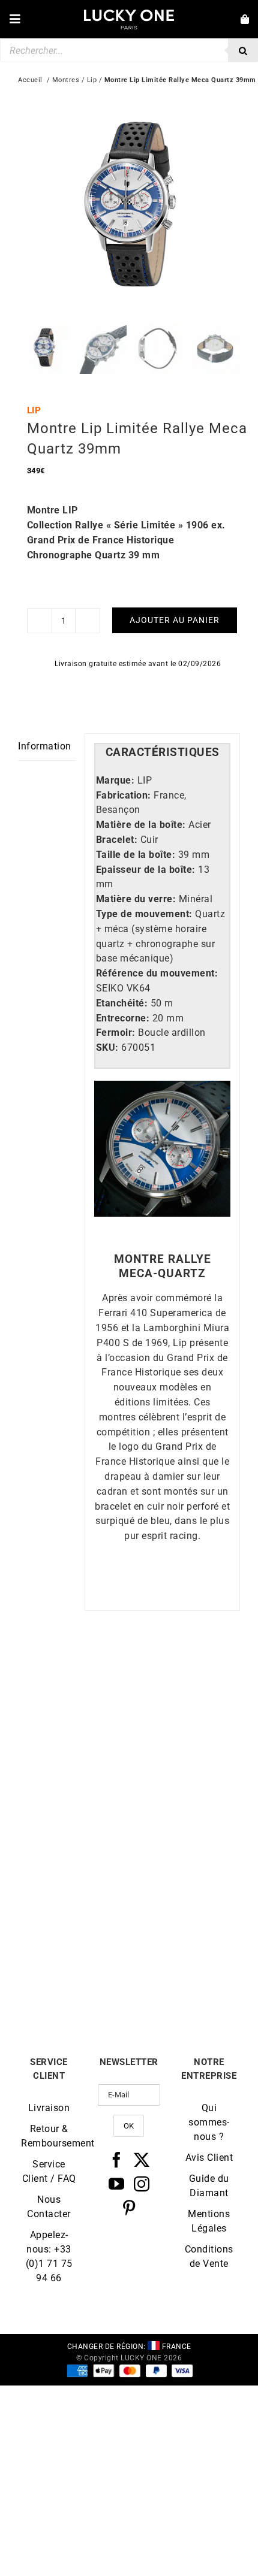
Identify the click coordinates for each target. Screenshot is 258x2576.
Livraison (49, 2108)
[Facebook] (117, 2160)
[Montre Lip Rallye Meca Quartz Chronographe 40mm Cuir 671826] (184, 1676)
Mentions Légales (209, 2221)
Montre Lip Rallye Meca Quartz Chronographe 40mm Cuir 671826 (185, 1799)
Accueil (30, 80)
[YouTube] (117, 2184)
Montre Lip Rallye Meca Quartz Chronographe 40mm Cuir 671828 (74, 1976)
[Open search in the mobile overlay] (129, 50)
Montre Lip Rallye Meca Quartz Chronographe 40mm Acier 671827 (74, 1799)
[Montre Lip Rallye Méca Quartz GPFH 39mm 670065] (184, 1853)
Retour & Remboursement (49, 2136)
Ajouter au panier (175, 620)
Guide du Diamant (209, 2186)
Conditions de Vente (209, 2256)
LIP (34, 410)
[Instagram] (142, 2184)
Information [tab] (45, 746)
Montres (66, 80)
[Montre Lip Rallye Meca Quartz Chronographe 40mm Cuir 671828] (73, 1853)
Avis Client (209, 2158)
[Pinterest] (129, 2208)
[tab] (162, 753)
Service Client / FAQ (49, 2171)
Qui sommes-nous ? (209, 2122)
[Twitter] (142, 2160)
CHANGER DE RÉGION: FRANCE (129, 2347)
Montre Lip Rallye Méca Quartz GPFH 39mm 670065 (185, 1976)
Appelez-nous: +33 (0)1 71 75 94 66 (49, 2256)
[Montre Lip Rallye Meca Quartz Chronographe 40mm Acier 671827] (73, 1676)
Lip (92, 80)
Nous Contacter (49, 2207)
